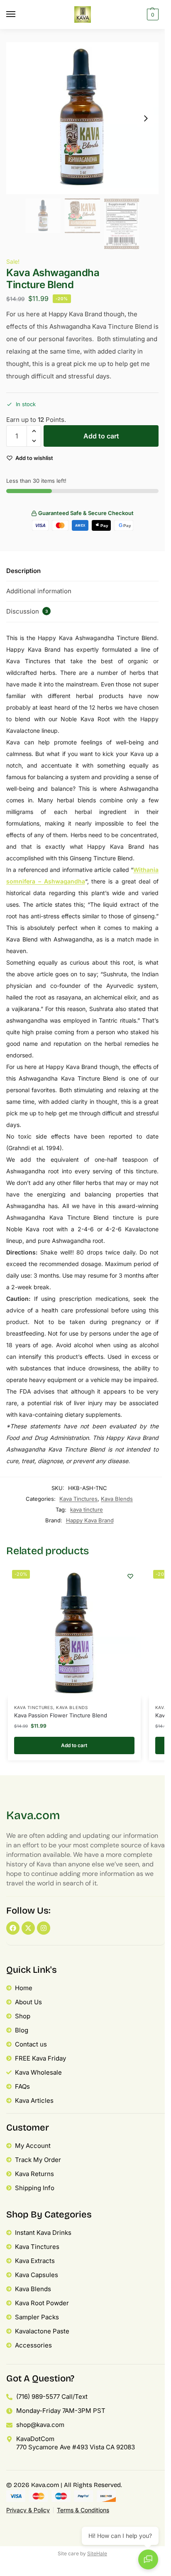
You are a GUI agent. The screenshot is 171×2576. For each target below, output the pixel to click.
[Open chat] (148, 2559)
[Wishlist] (130, 1576)
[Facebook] (13, 1928)
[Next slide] (146, 118)
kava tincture (87, 1509)
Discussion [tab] (27, 611)
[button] (152, 14)
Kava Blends (117, 1499)
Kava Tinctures (78, 1499)
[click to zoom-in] (82, 118)
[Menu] (19, 14)
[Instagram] (44, 1928)
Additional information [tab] (39, 591)
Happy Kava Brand (90, 1520)
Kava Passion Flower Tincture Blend (61, 1715)
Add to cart (101, 436)
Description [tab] (23, 571)
